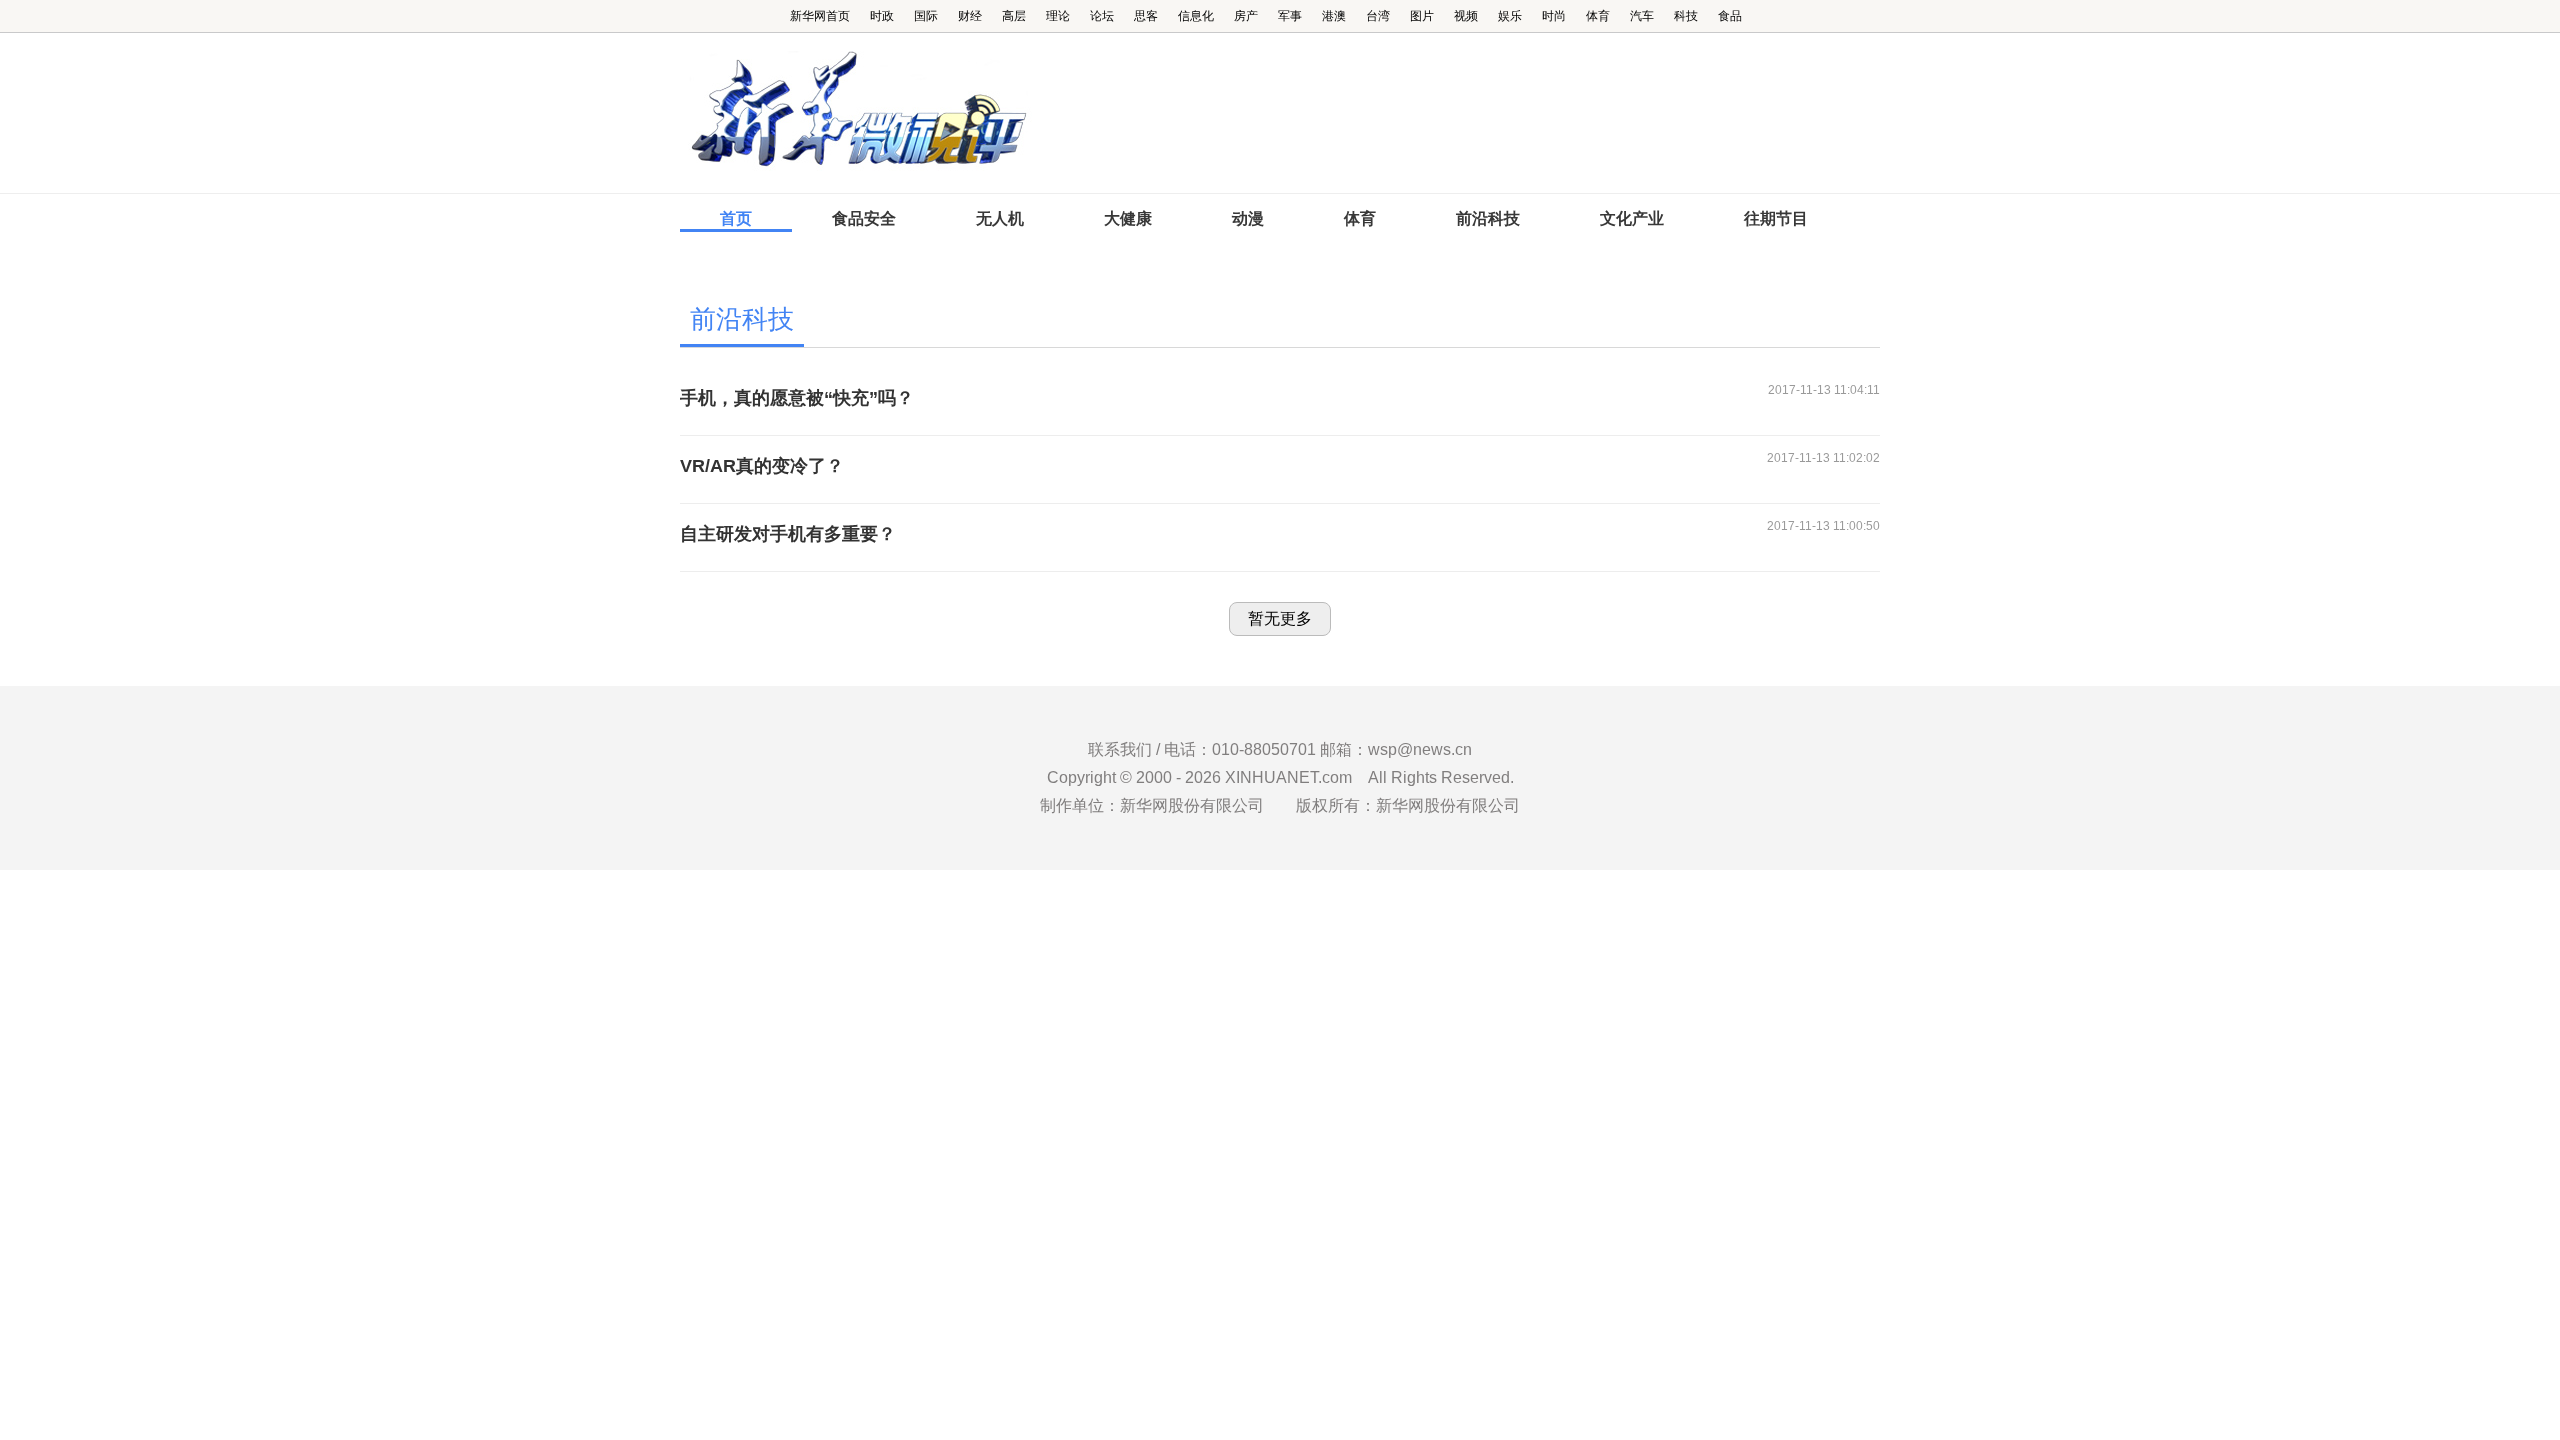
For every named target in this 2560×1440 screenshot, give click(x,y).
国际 (926, 16)
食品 (1730, 16)
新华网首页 (820, 16)
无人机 (1000, 218)
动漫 (1248, 218)
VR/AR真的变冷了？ (762, 466)
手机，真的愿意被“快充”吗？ (797, 398)
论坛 (1102, 16)
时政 (882, 16)
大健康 (1128, 218)
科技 (1686, 16)
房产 (1246, 16)
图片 (1422, 16)
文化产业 (1632, 218)
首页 (736, 218)
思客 (1146, 16)
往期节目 (1776, 218)
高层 (1014, 16)
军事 (1290, 16)
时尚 (1554, 16)
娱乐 (1510, 16)
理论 (1058, 16)
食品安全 (864, 218)
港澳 (1334, 16)
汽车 (1642, 16)
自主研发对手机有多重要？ (788, 534)
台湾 (1378, 16)
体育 (1598, 16)
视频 (1466, 16)
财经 (970, 16)
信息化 (1196, 16)
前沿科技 (1488, 218)
